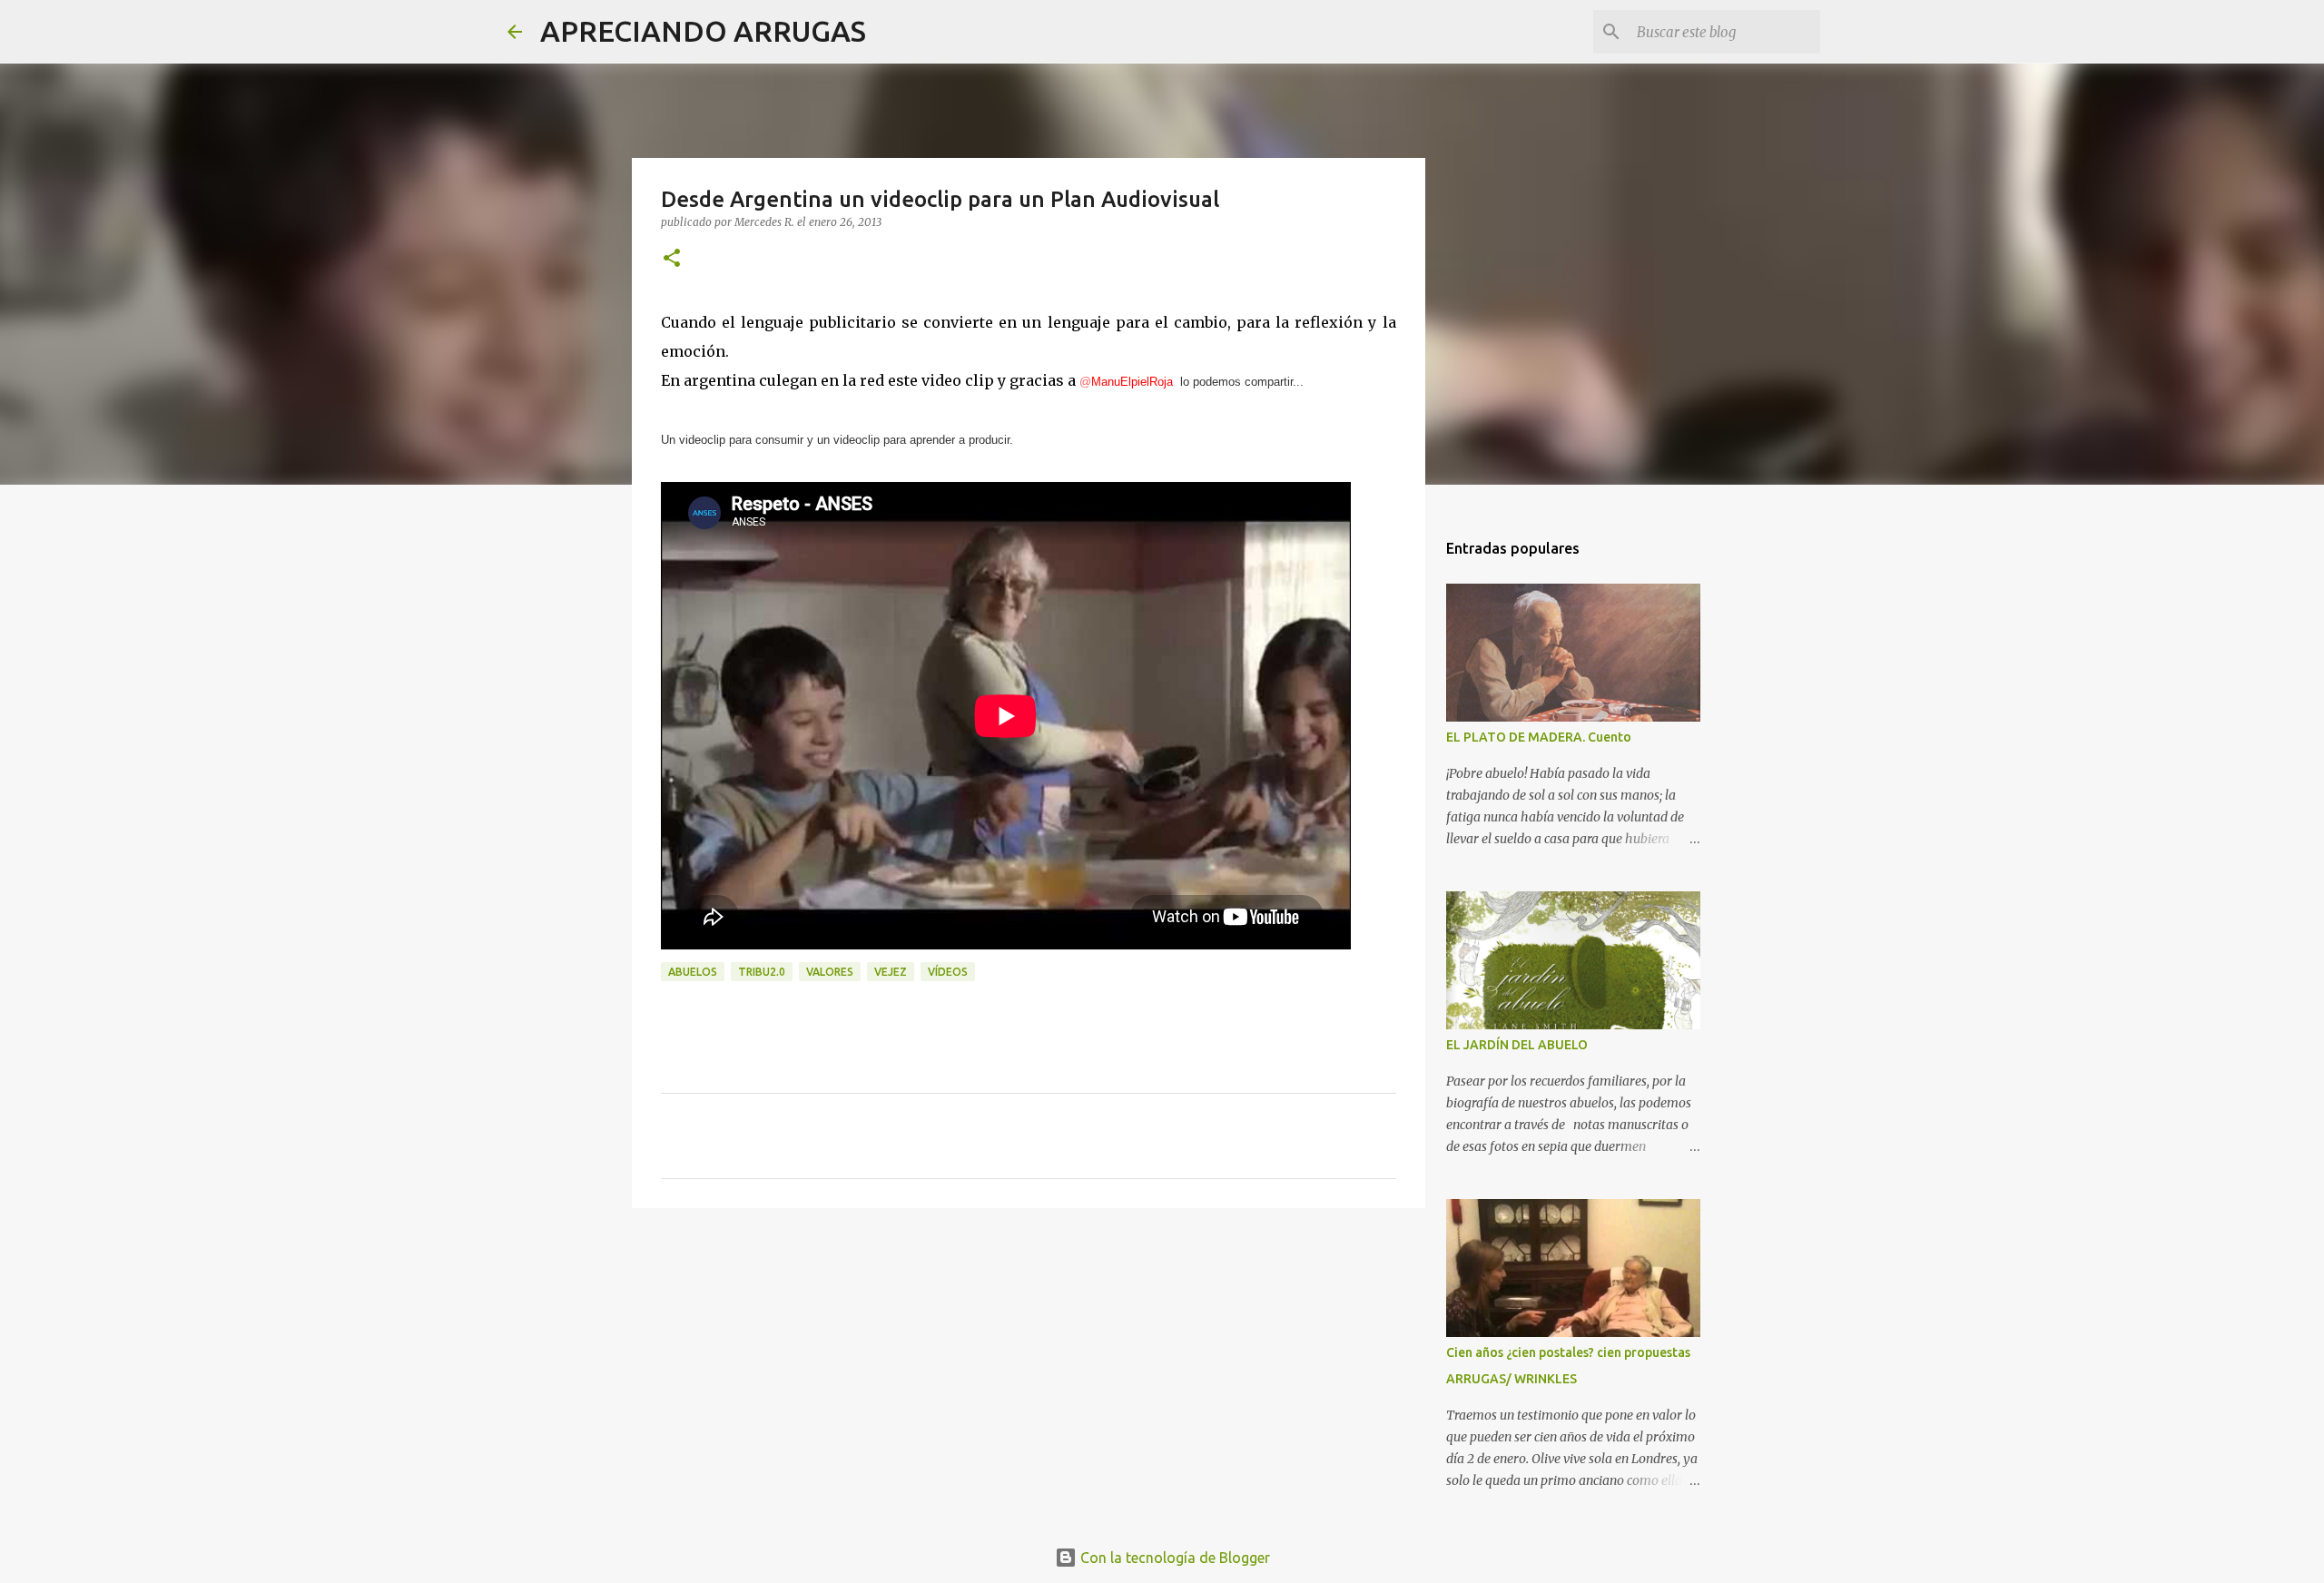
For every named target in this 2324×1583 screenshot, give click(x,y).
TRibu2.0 (762, 972)
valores (830, 972)
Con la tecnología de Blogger (1173, 1558)
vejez (891, 972)
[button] (672, 259)
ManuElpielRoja (1126, 382)
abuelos (693, 972)
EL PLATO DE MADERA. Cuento (1539, 737)
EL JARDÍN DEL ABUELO (1517, 1045)
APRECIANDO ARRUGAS (703, 31)
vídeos (948, 972)
